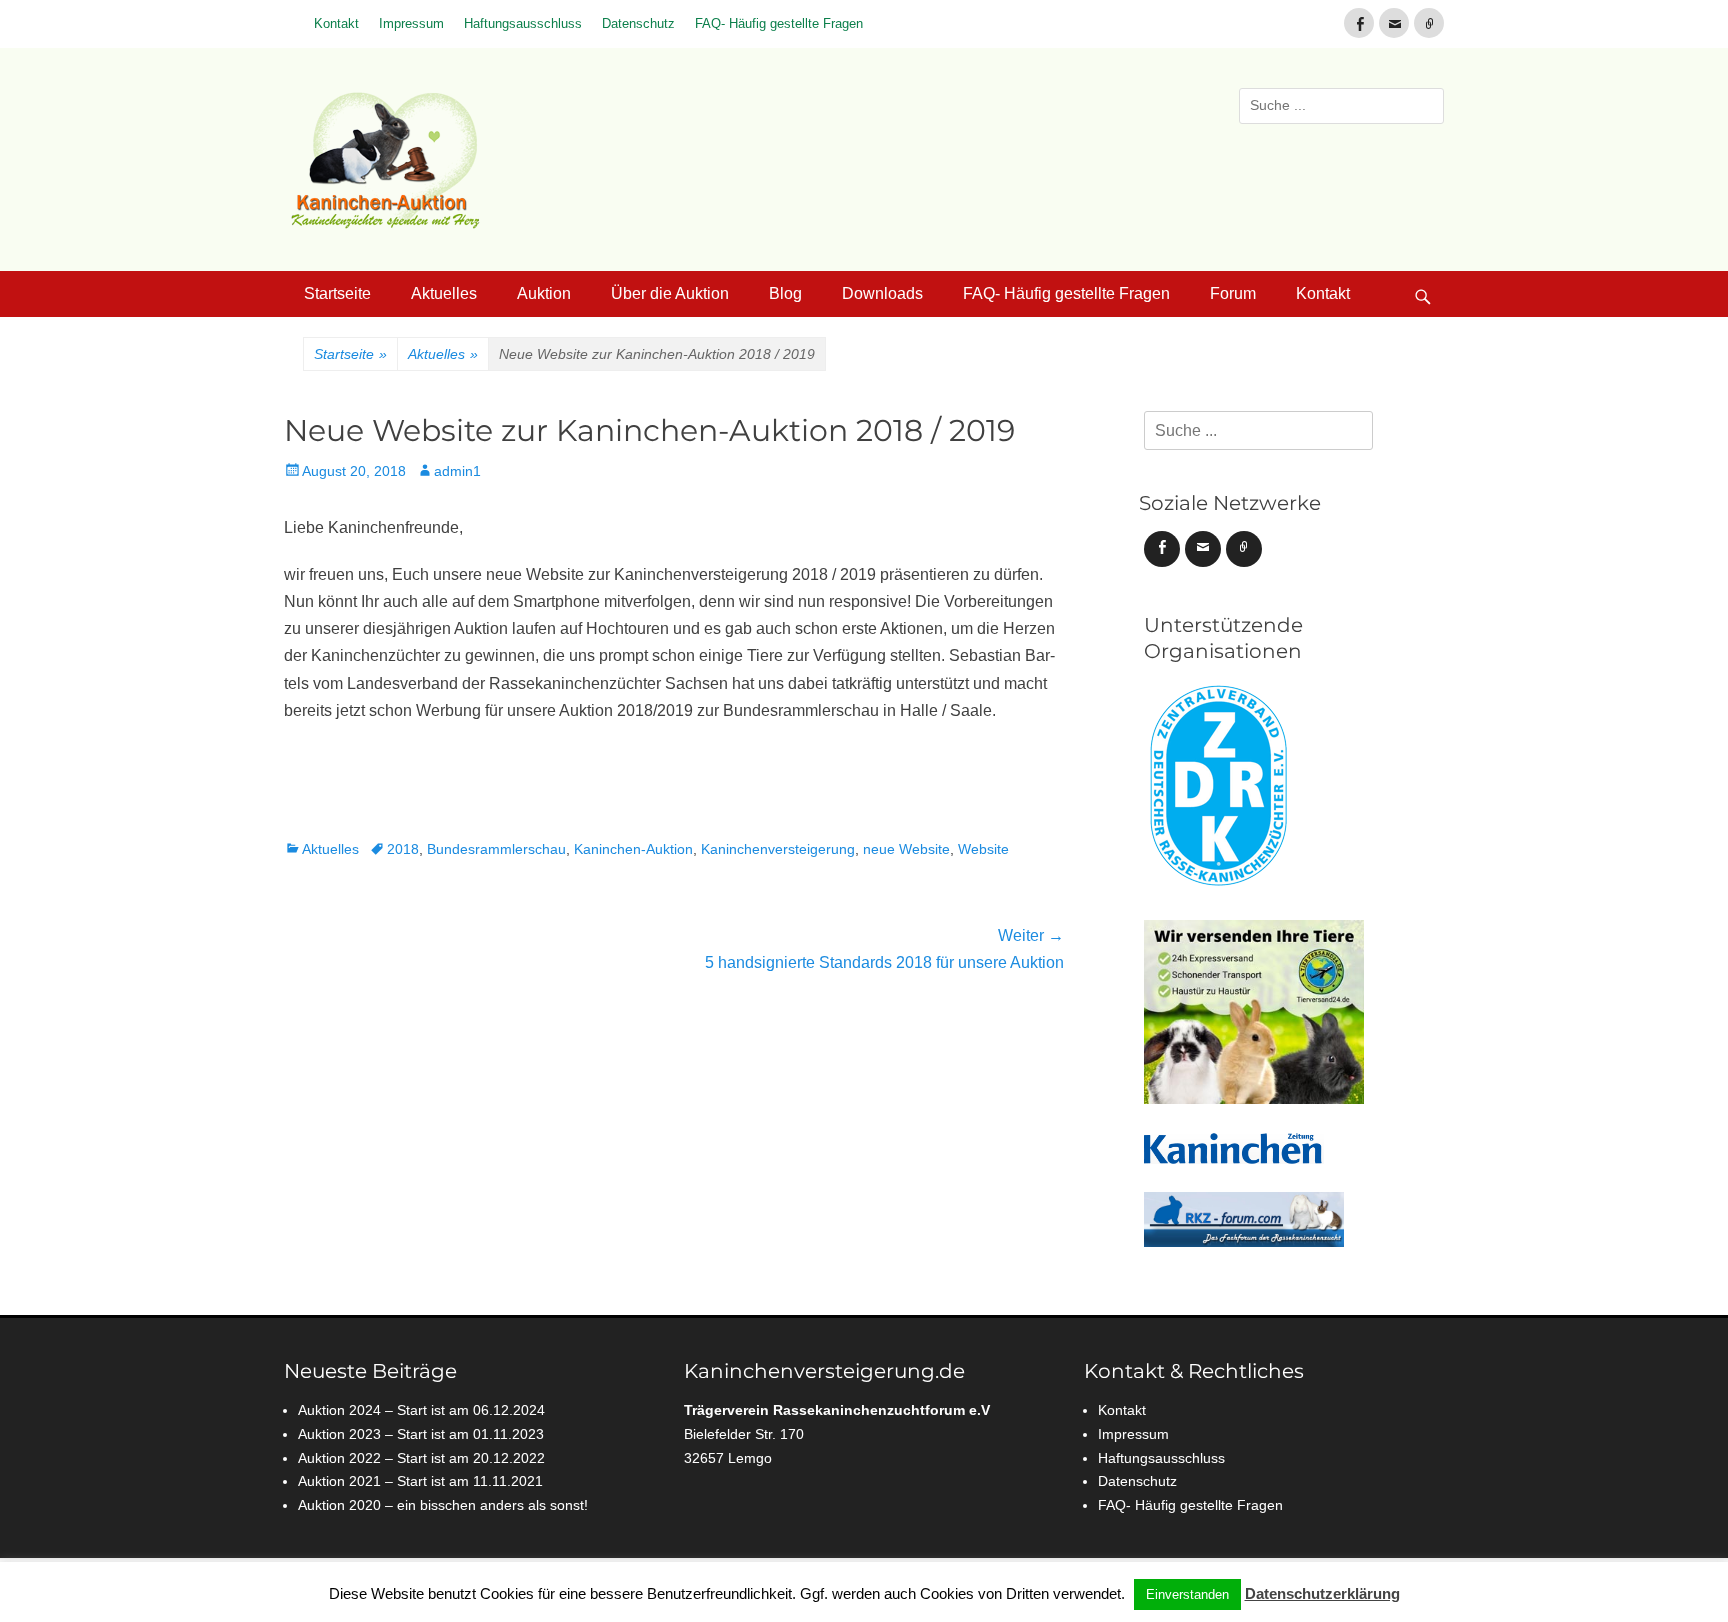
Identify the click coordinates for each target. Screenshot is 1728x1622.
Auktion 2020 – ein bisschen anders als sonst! (443, 1505)
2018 (403, 849)
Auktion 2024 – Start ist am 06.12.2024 (421, 1410)
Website (983, 849)
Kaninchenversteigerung (778, 849)
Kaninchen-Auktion (633, 849)
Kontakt (336, 23)
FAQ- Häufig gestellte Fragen (779, 23)
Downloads (882, 293)
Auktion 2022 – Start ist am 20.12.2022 (421, 1458)
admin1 (457, 471)
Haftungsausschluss (523, 23)
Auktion (544, 293)
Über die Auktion (670, 293)
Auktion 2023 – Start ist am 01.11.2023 (421, 1434)
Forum (1233, 293)
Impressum (411, 23)
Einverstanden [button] (1187, 1594)
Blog (785, 293)
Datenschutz (638, 23)
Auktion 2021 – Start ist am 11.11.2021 (420, 1481)
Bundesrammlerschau (496, 849)
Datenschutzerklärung (1322, 1593)
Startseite (337, 293)
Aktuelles (444, 293)
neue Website (906, 849)
